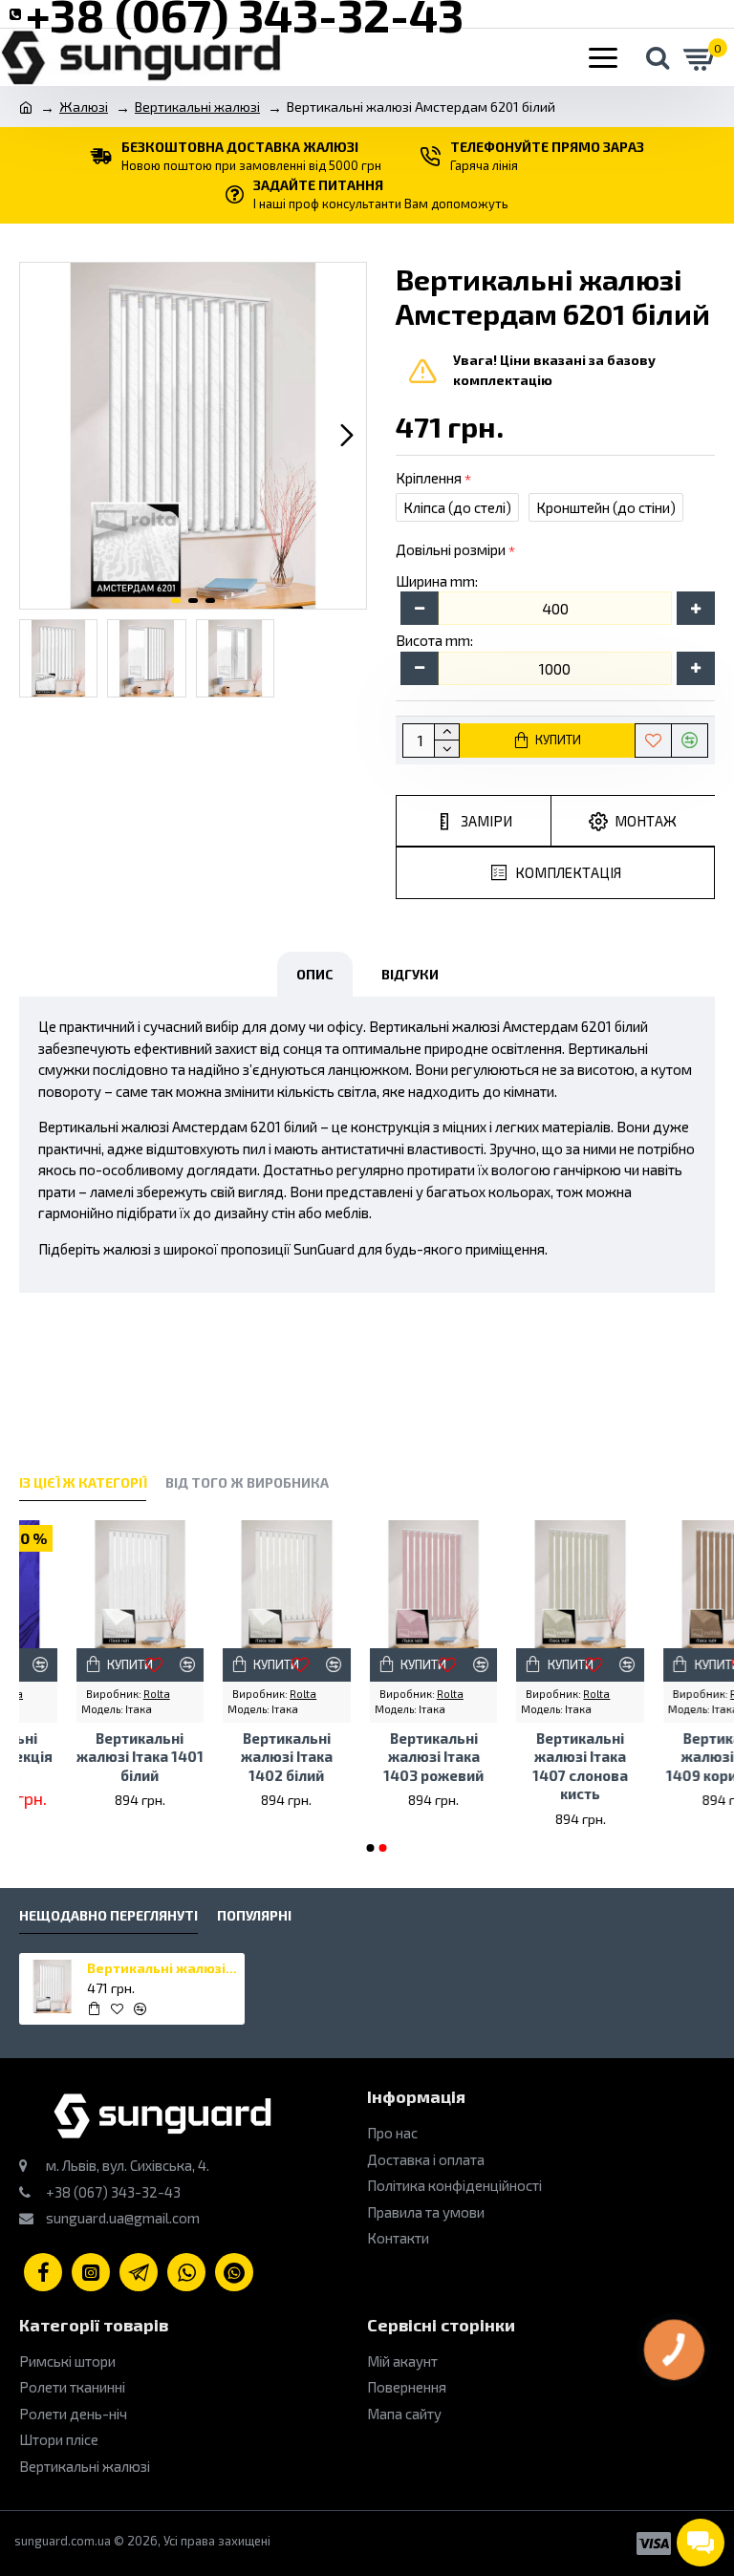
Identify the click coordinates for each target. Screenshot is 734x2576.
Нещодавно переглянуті (108, 1915)
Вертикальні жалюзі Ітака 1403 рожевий (376, 1757)
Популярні (254, 1915)
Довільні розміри (451, 549)
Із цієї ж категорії (83, 1482)
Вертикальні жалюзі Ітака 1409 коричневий (670, 1757)
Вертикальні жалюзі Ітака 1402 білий (229, 1757)
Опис (315, 974)
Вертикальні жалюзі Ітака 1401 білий (83, 1757)
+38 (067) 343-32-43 (112, 2192)
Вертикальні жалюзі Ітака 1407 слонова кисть (524, 1766)
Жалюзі (84, 107)
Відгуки (410, 974)
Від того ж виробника (247, 1482)
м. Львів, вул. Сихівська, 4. (126, 2165)
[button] (39, 436)
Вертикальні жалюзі (197, 107)
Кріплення (429, 478)
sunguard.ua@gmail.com (121, 2218)
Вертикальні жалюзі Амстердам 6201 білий (163, 1968)
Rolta (99, 1694)
